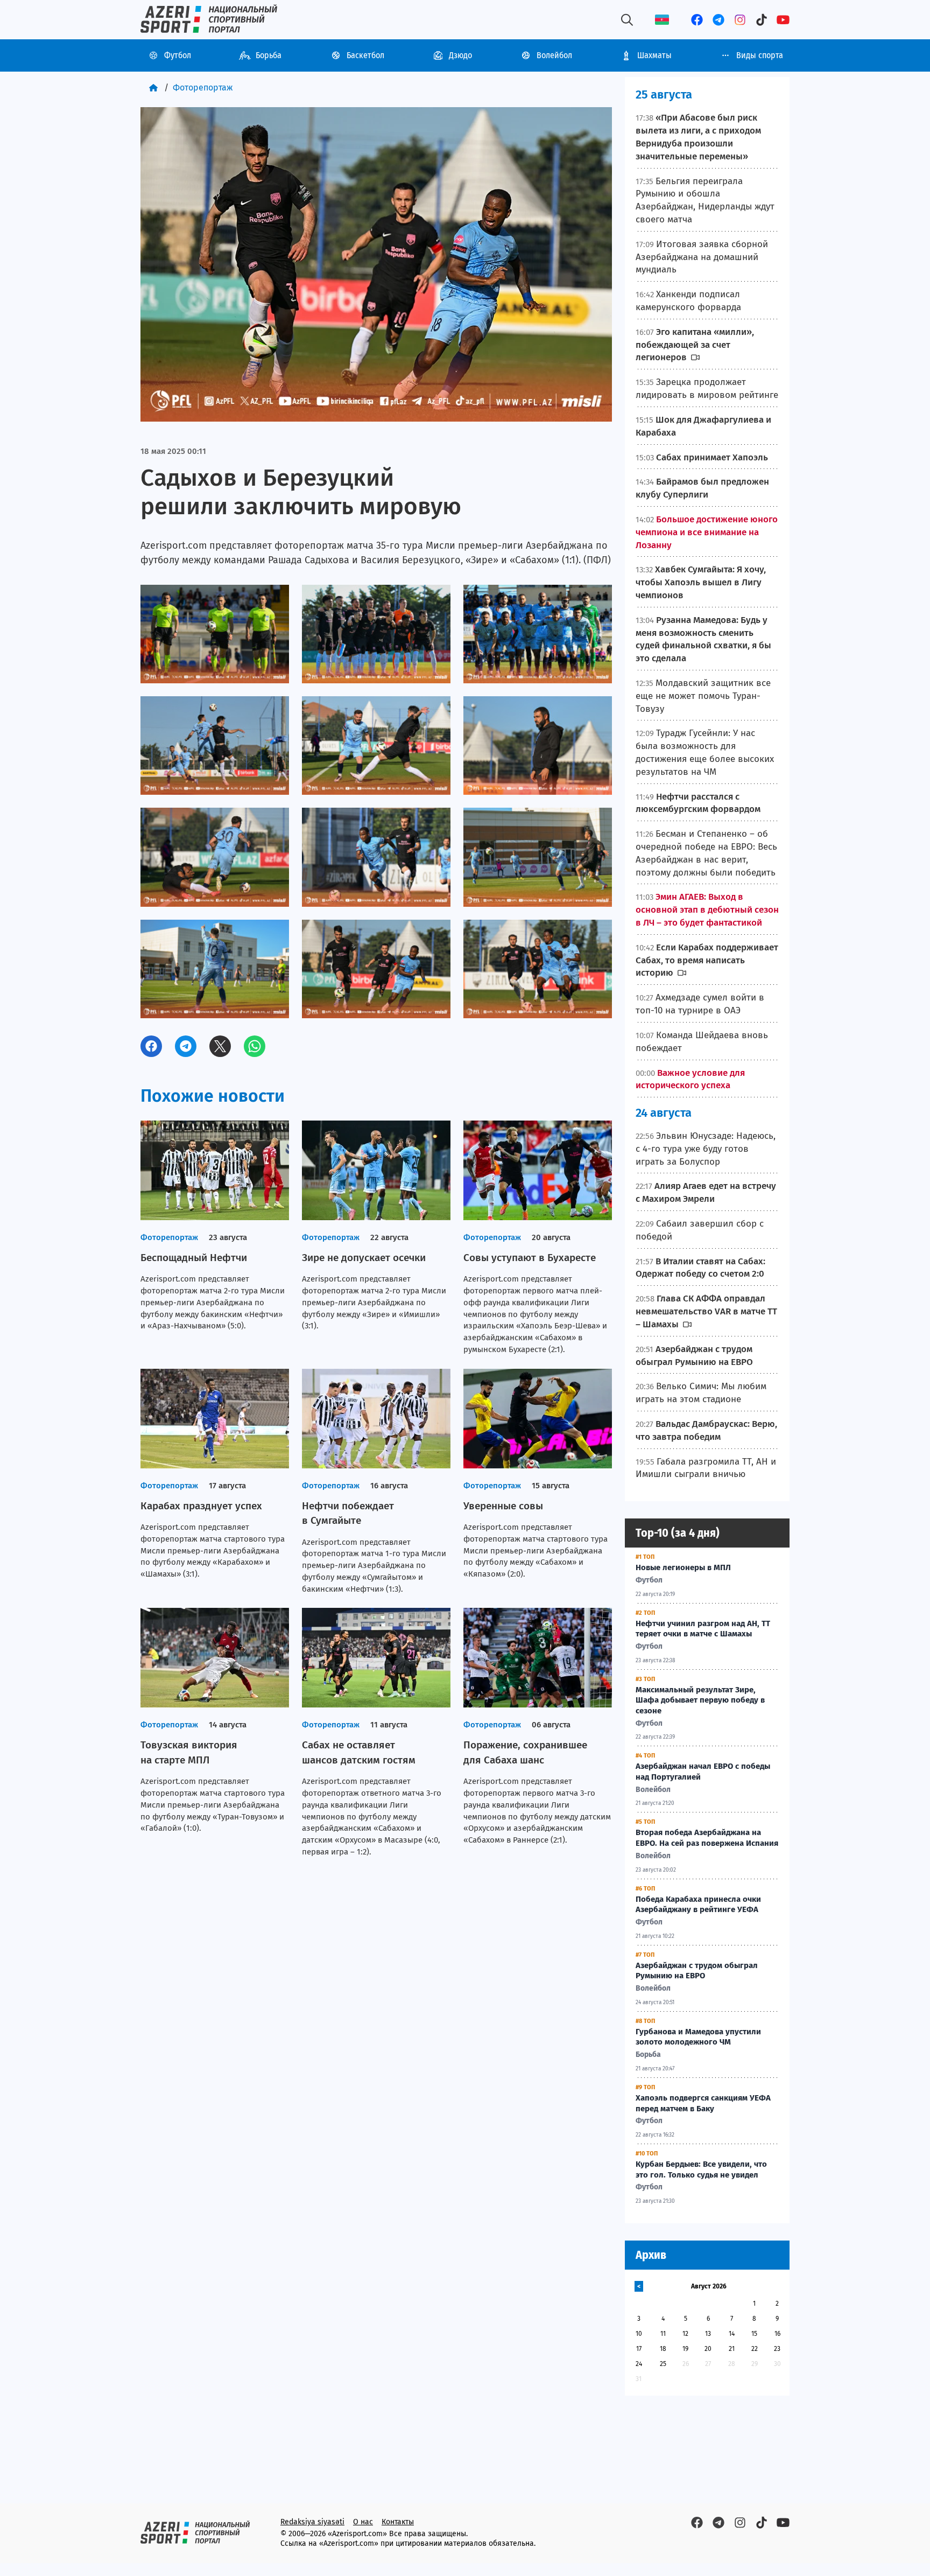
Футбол (178, 55)
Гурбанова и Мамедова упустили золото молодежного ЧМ (698, 2037)
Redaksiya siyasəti (312, 2522)
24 (639, 2364)
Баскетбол (365, 55)
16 (777, 2334)
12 (685, 2334)
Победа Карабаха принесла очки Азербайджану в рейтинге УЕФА (698, 1905)
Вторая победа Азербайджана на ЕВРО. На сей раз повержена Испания (707, 1838)
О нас (363, 2522)
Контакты (398, 2522)
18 (663, 2349)
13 (708, 2334)
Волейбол (554, 55)
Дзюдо (460, 55)
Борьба (269, 55)
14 (732, 2334)
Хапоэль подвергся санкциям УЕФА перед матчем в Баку (703, 2103)
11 (663, 2334)
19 (685, 2349)
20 (708, 2349)
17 (639, 2349)
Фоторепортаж (203, 87)
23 (777, 2349)
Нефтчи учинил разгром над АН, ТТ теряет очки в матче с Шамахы (703, 1629)
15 (754, 2334)
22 (755, 2349)
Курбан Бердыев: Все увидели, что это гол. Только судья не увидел (701, 2169)
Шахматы (654, 55)
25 (663, 2364)
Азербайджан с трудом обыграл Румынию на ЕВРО (697, 1971)
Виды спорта (760, 55)
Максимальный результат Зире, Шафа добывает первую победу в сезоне (700, 1700)
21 (732, 2349)
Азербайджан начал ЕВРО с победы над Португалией (703, 1772)
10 (639, 2334)
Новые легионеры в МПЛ (683, 1567)
